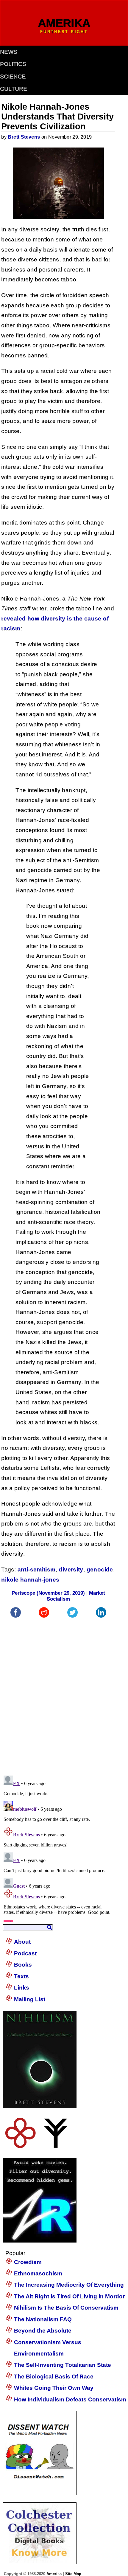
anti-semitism (37, 1569)
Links (22, 1988)
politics (13, 64)
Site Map (73, 2574)
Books (23, 1965)
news (9, 52)
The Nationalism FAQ (43, 2319)
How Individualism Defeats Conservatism (70, 2399)
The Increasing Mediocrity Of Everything (69, 2285)
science (13, 76)
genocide (100, 1569)
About (22, 1942)
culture (14, 89)
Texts (21, 1976)
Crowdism (28, 2262)
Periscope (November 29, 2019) (48, 1593)
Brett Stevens (24, 137)
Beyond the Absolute (43, 2331)
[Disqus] (58, 1694)
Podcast (25, 1953)
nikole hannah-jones (30, 1580)
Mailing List (30, 1999)
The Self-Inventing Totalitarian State (63, 2365)
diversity (71, 1569)
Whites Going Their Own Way (54, 2388)
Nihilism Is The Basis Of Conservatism (66, 2308)
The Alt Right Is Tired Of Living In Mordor (69, 2296)
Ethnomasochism (38, 2273)
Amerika (54, 2574)
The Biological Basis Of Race (54, 2376)
